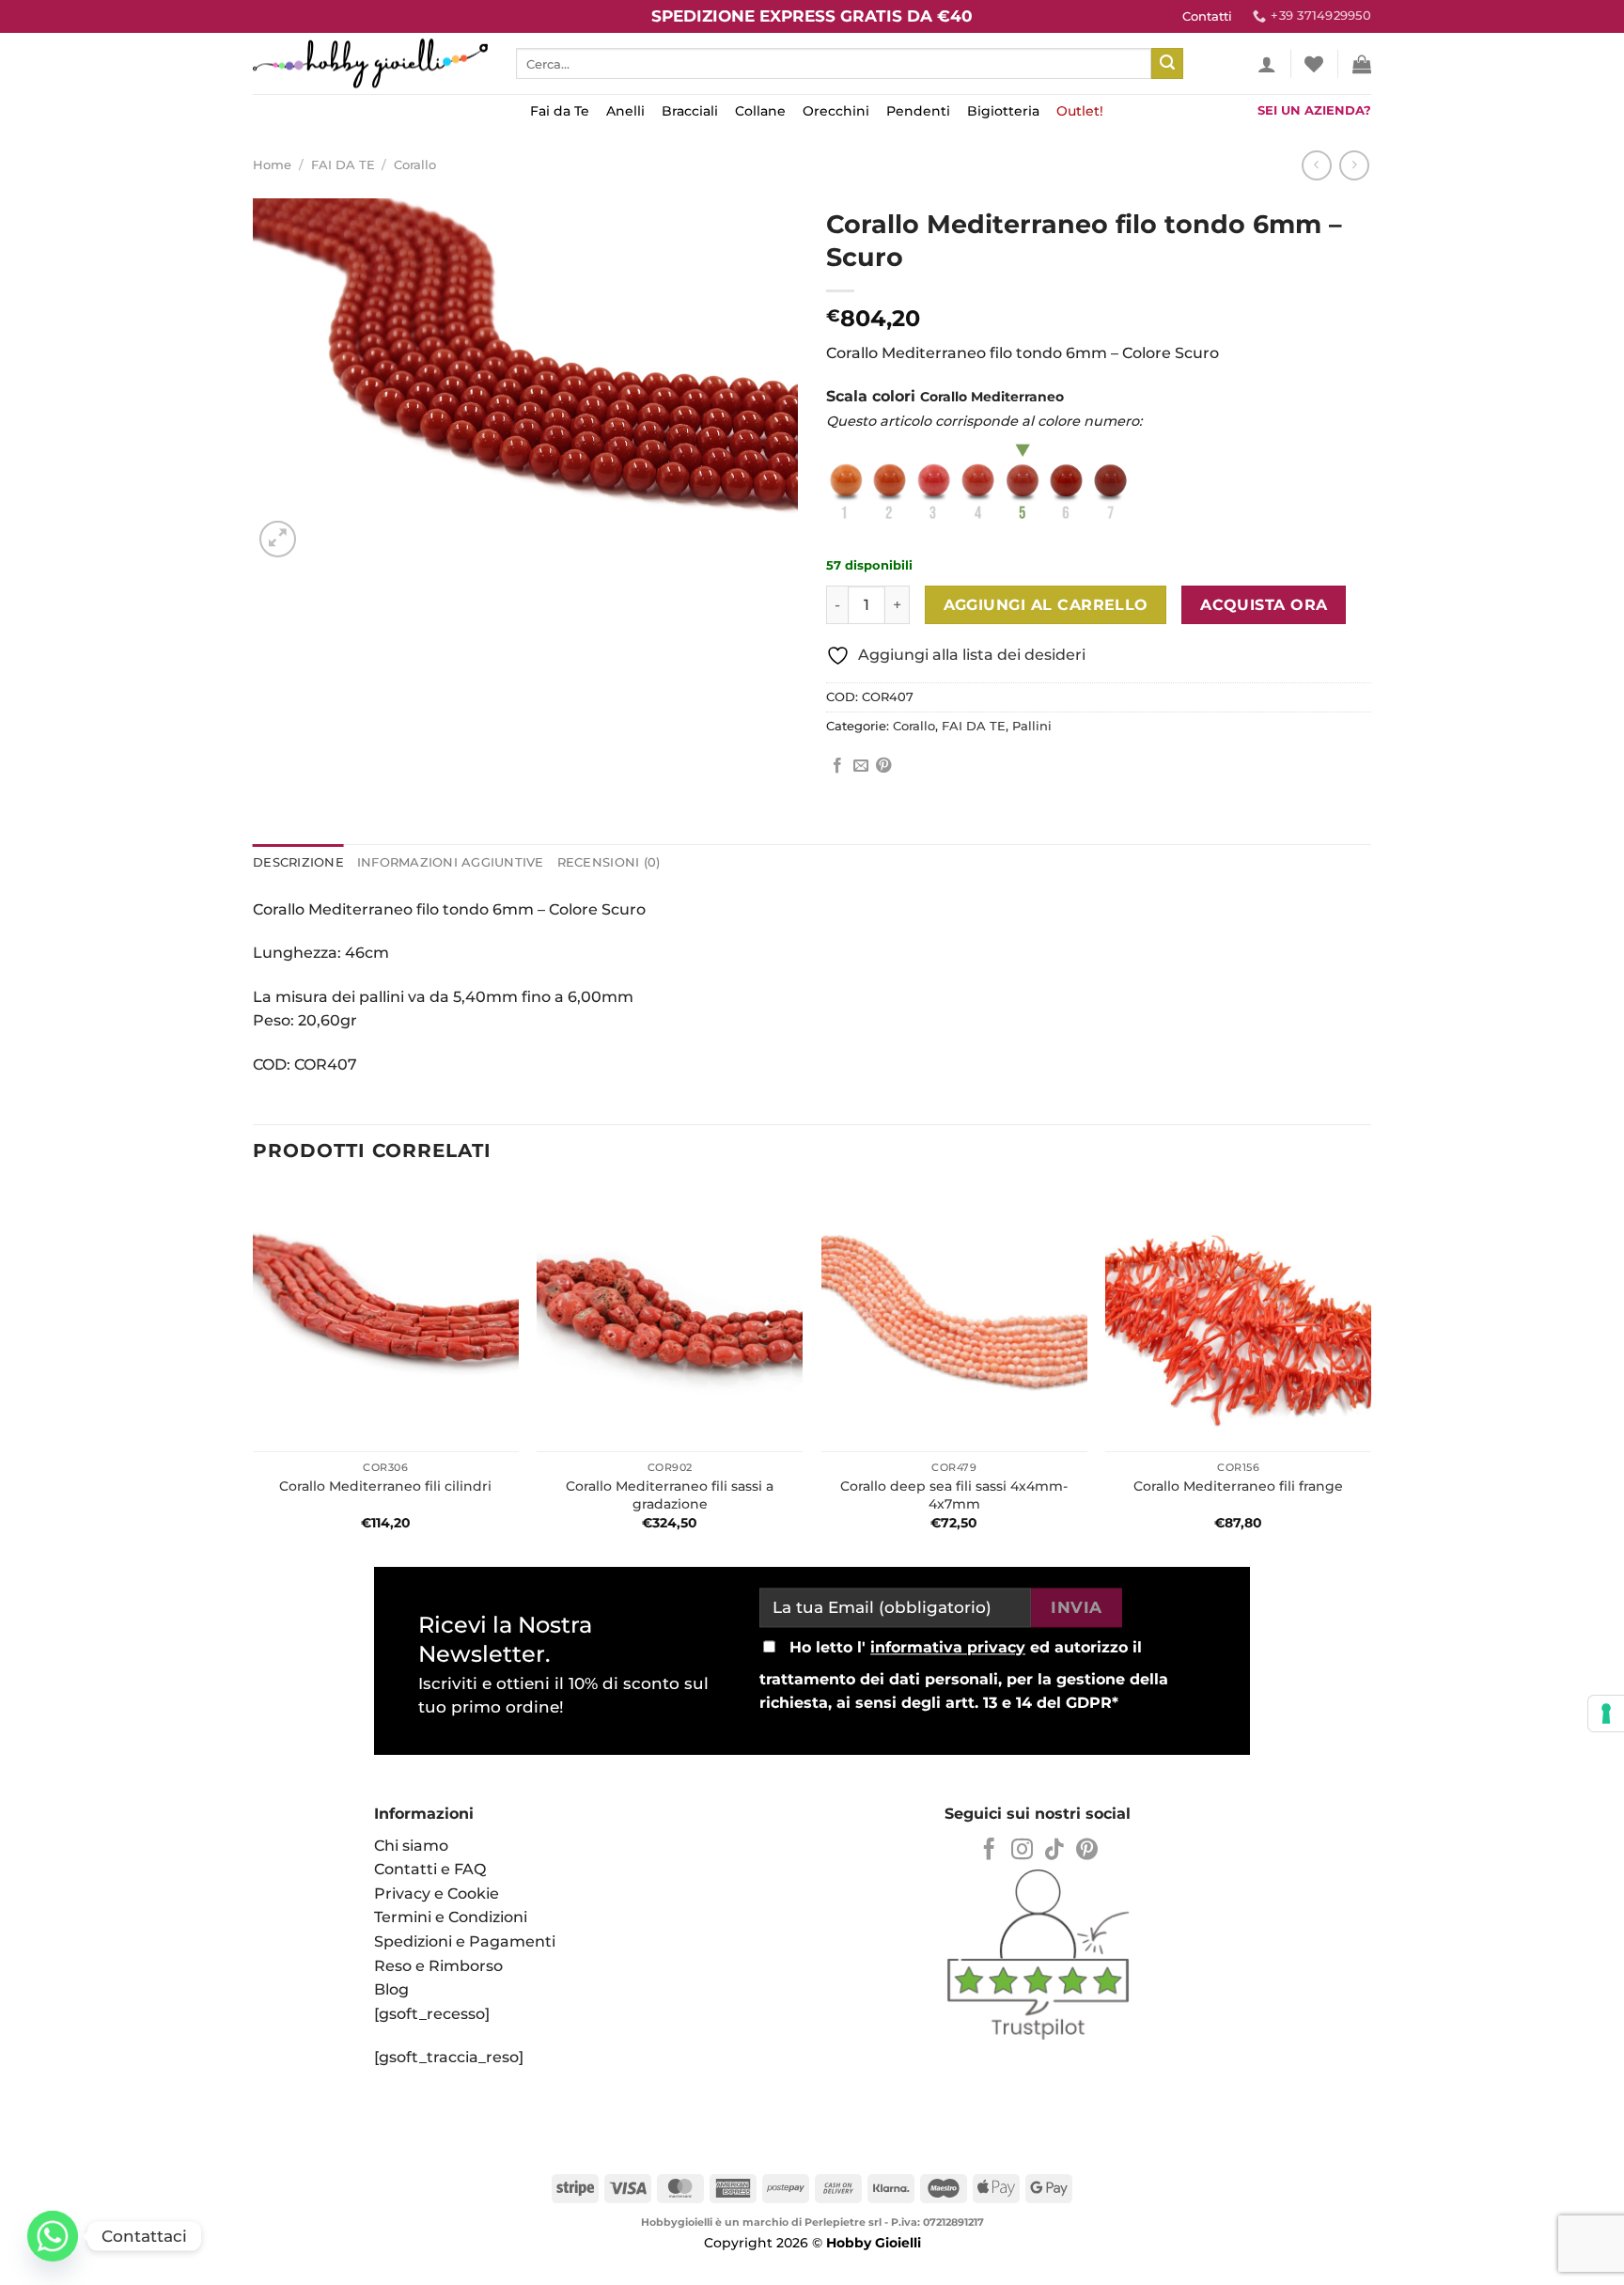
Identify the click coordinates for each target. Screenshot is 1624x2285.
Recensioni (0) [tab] (609, 862)
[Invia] (1167, 64)
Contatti (1207, 16)
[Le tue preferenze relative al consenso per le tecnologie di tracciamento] (1606, 1714)
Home (272, 165)
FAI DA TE (343, 165)
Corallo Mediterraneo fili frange (1238, 1486)
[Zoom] (278, 539)
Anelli (625, 111)
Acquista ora (1264, 605)
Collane (760, 111)
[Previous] (254, 1369)
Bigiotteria (1003, 111)
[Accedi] (1267, 64)
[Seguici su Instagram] (1022, 1851)
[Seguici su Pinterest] (1087, 1851)
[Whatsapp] (53, 2236)
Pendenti (918, 111)
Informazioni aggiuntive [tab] (451, 862)
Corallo (415, 165)
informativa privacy (948, 1647)
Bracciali (690, 111)
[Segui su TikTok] (1054, 1851)
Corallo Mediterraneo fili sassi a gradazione (670, 1495)
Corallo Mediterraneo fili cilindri (385, 1486)
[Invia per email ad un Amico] (861, 766)
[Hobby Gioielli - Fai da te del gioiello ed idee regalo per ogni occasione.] (370, 63)
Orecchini (836, 111)
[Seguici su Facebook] (989, 1851)
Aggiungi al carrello (1046, 605)
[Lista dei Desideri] (1314, 64)
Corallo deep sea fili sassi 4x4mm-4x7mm (954, 1495)
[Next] (1370, 1369)
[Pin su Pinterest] (883, 766)
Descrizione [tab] (298, 862)
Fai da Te (560, 111)
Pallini (1032, 726)
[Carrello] (1362, 64)
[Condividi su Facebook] (837, 766)
